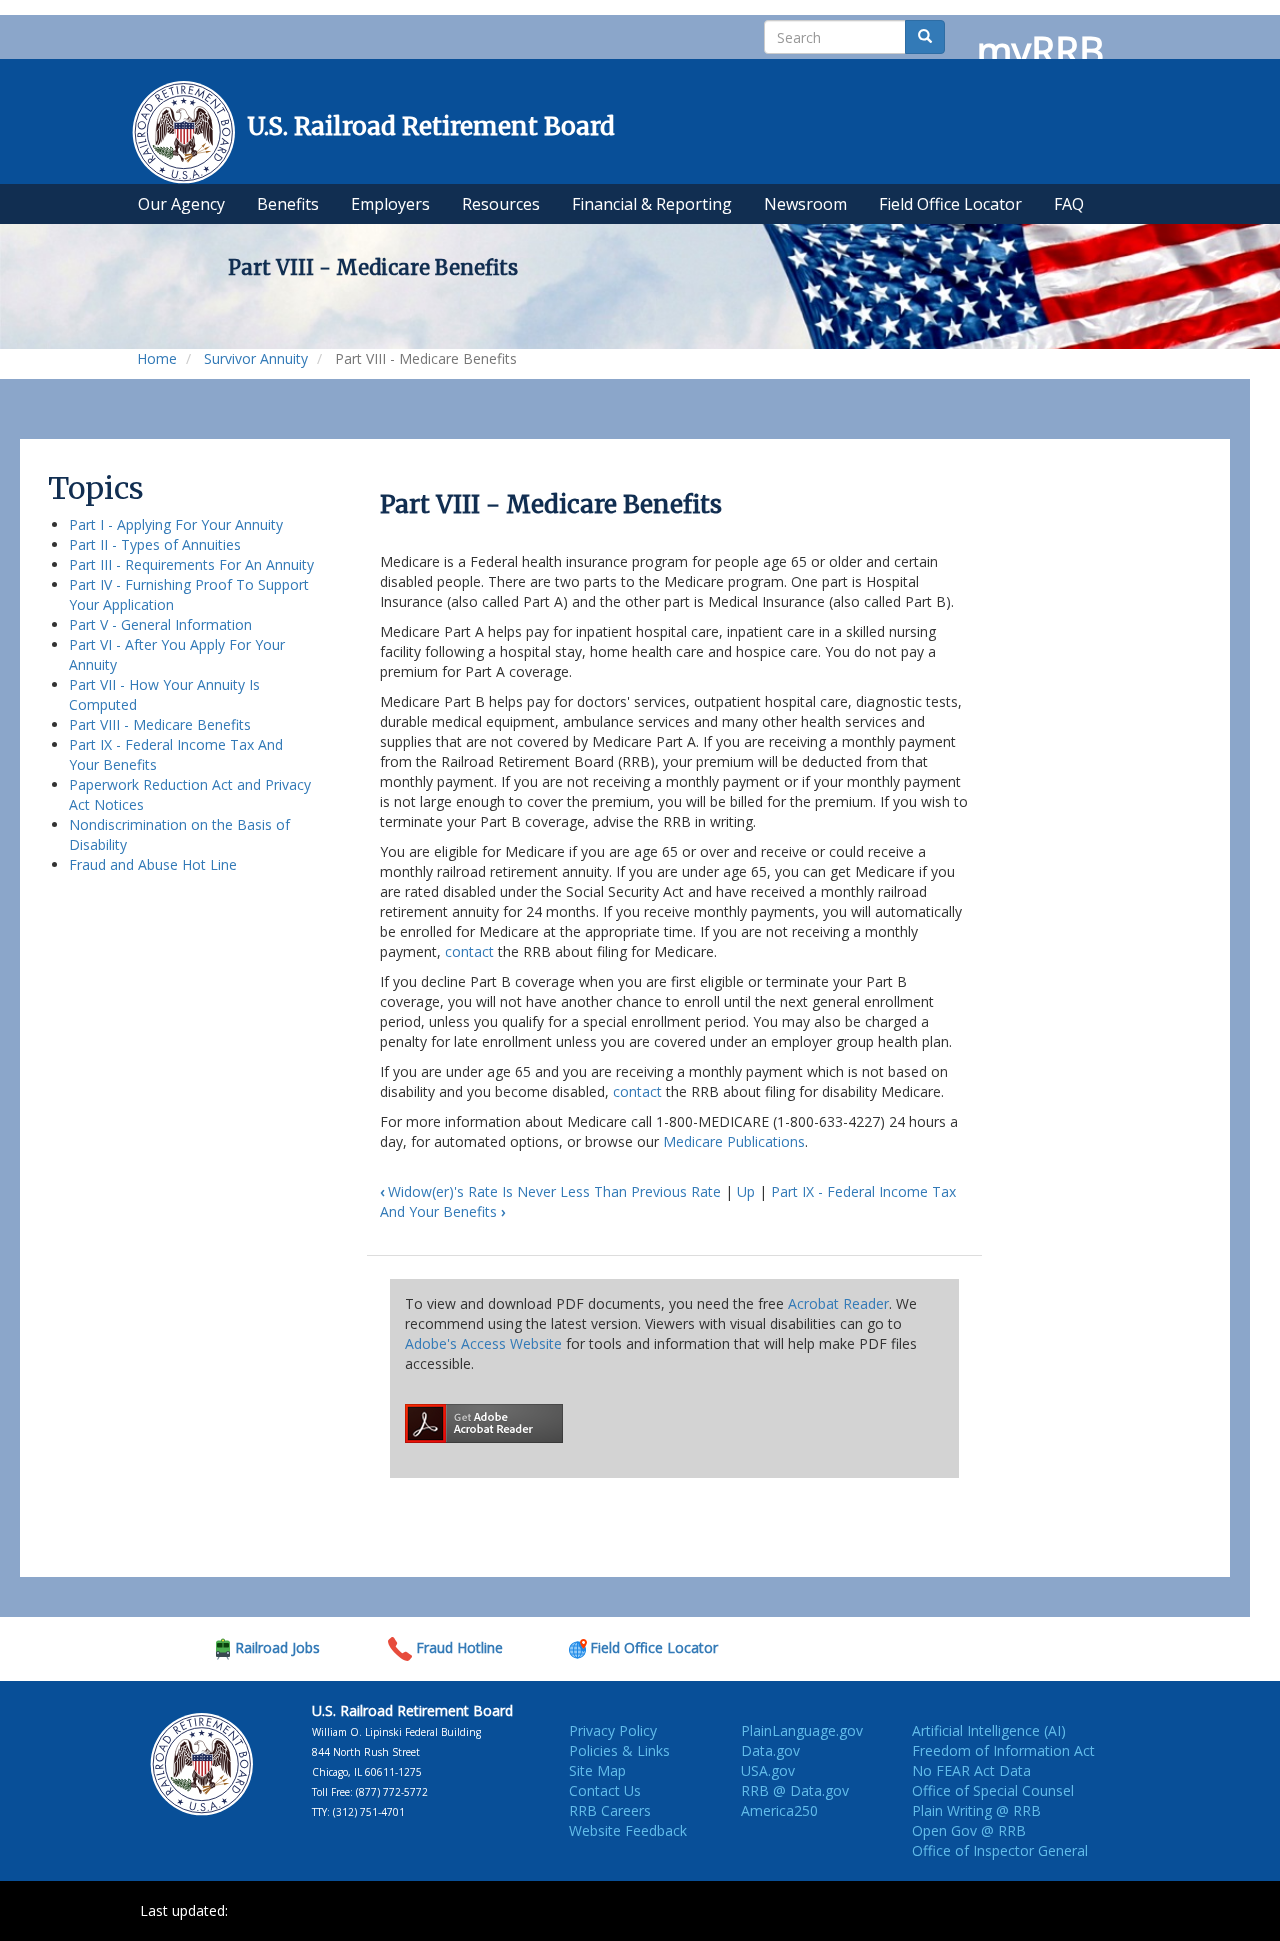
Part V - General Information (160, 624)
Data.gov (770, 1750)
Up (746, 1191)
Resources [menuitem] (501, 204)
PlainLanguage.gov (802, 1730)
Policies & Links (619, 1750)
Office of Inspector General (1000, 1850)
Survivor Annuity (256, 358)
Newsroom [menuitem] (805, 204)
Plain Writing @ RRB (976, 1810)
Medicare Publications (734, 1141)
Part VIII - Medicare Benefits (160, 724)
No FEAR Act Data (971, 1770)
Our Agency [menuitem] (181, 204)
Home (157, 358)
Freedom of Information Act (1003, 1750)
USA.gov (768, 1770)
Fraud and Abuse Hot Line (153, 864)
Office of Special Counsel (993, 1790)
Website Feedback (628, 1830)
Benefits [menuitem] (288, 204)
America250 (779, 1810)
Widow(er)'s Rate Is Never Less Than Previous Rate (550, 1191)
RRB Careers (610, 1810)
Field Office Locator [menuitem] (950, 204)
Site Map (597, 1770)
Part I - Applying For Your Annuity (176, 524)
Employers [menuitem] (390, 204)
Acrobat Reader (838, 1303)
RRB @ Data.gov (795, 1790)
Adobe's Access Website (483, 1343)
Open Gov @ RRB (969, 1830)
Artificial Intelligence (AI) (989, 1730)
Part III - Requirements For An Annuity (191, 564)
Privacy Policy (613, 1730)
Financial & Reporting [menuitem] (652, 204)
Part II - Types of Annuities (155, 544)
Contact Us (605, 1790)
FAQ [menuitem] (1069, 204)
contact (469, 951)
